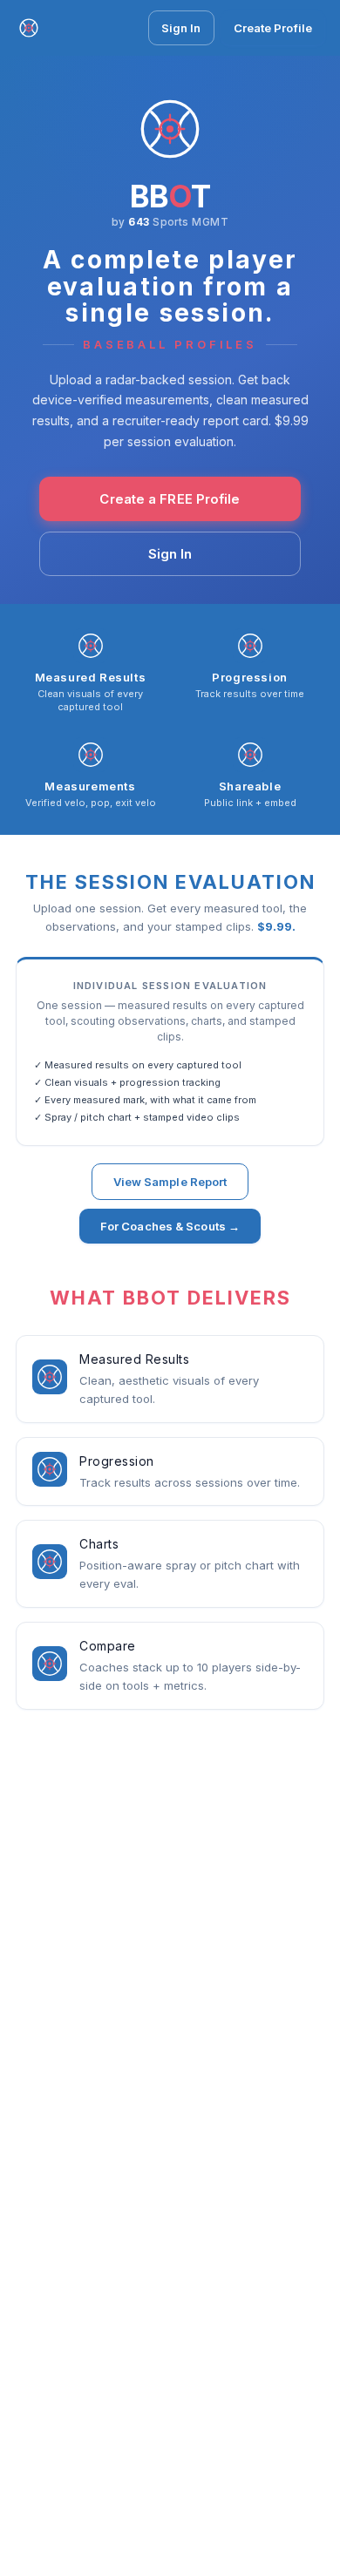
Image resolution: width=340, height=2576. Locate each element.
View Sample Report (170, 1182)
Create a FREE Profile (170, 499)
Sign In (181, 28)
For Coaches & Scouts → (170, 1226)
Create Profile (273, 28)
